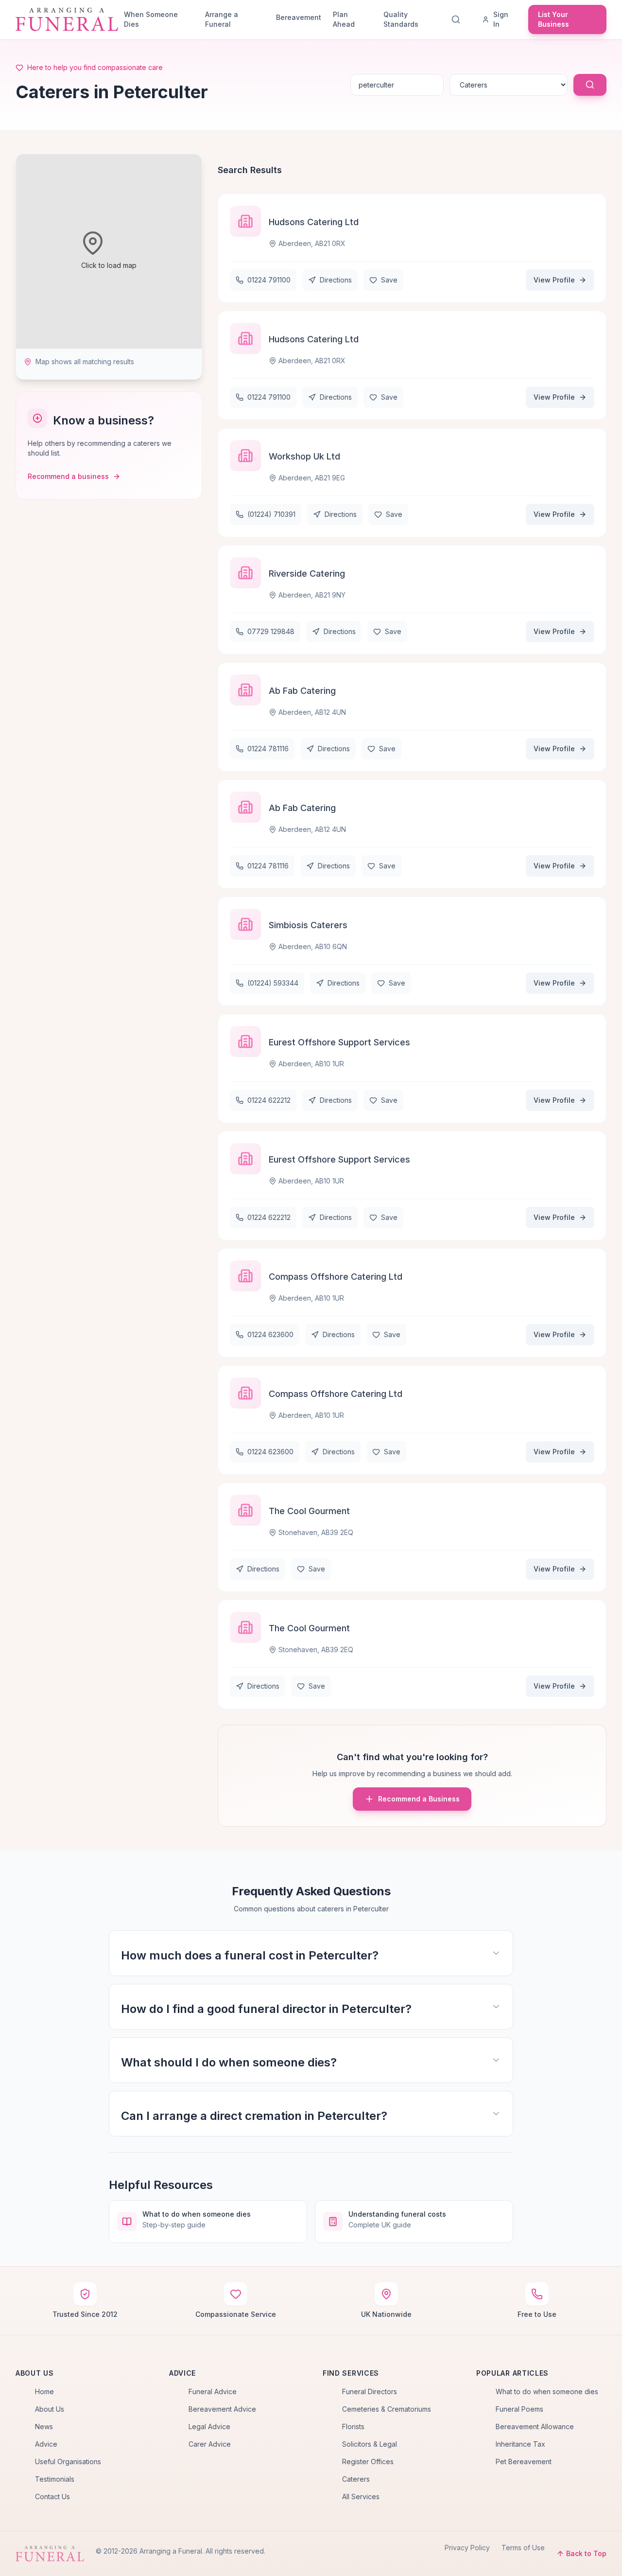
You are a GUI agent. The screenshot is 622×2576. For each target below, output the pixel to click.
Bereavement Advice (222, 2409)
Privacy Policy (467, 2548)
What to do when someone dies (547, 2391)
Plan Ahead (344, 19)
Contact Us (52, 2497)
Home (44, 2391)
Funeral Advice (213, 2391)
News (44, 2426)
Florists (353, 2426)
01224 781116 (268, 749)
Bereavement (299, 17)
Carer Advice (210, 2444)
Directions (336, 280)
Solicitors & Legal (370, 2444)
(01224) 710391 (271, 514)
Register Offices (368, 2461)
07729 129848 (271, 631)
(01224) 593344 (273, 983)
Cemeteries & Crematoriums (387, 2409)
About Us (50, 2409)
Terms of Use (523, 2548)
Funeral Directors (370, 2391)
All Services (361, 2497)
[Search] (458, 19)
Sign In (501, 19)
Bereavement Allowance (535, 2426)
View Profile (554, 280)
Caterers (356, 2479)
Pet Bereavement (524, 2461)
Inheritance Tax (520, 2444)
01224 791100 (269, 280)
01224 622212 (269, 1100)
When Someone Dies (151, 19)
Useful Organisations (68, 2461)
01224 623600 (270, 1334)
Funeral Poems (519, 2409)
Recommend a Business (419, 1799)
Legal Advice (209, 2426)
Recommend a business (68, 476)
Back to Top (586, 2553)
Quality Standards (401, 19)
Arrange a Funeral (222, 19)
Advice (46, 2444)
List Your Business (553, 19)
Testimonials (55, 2479)
